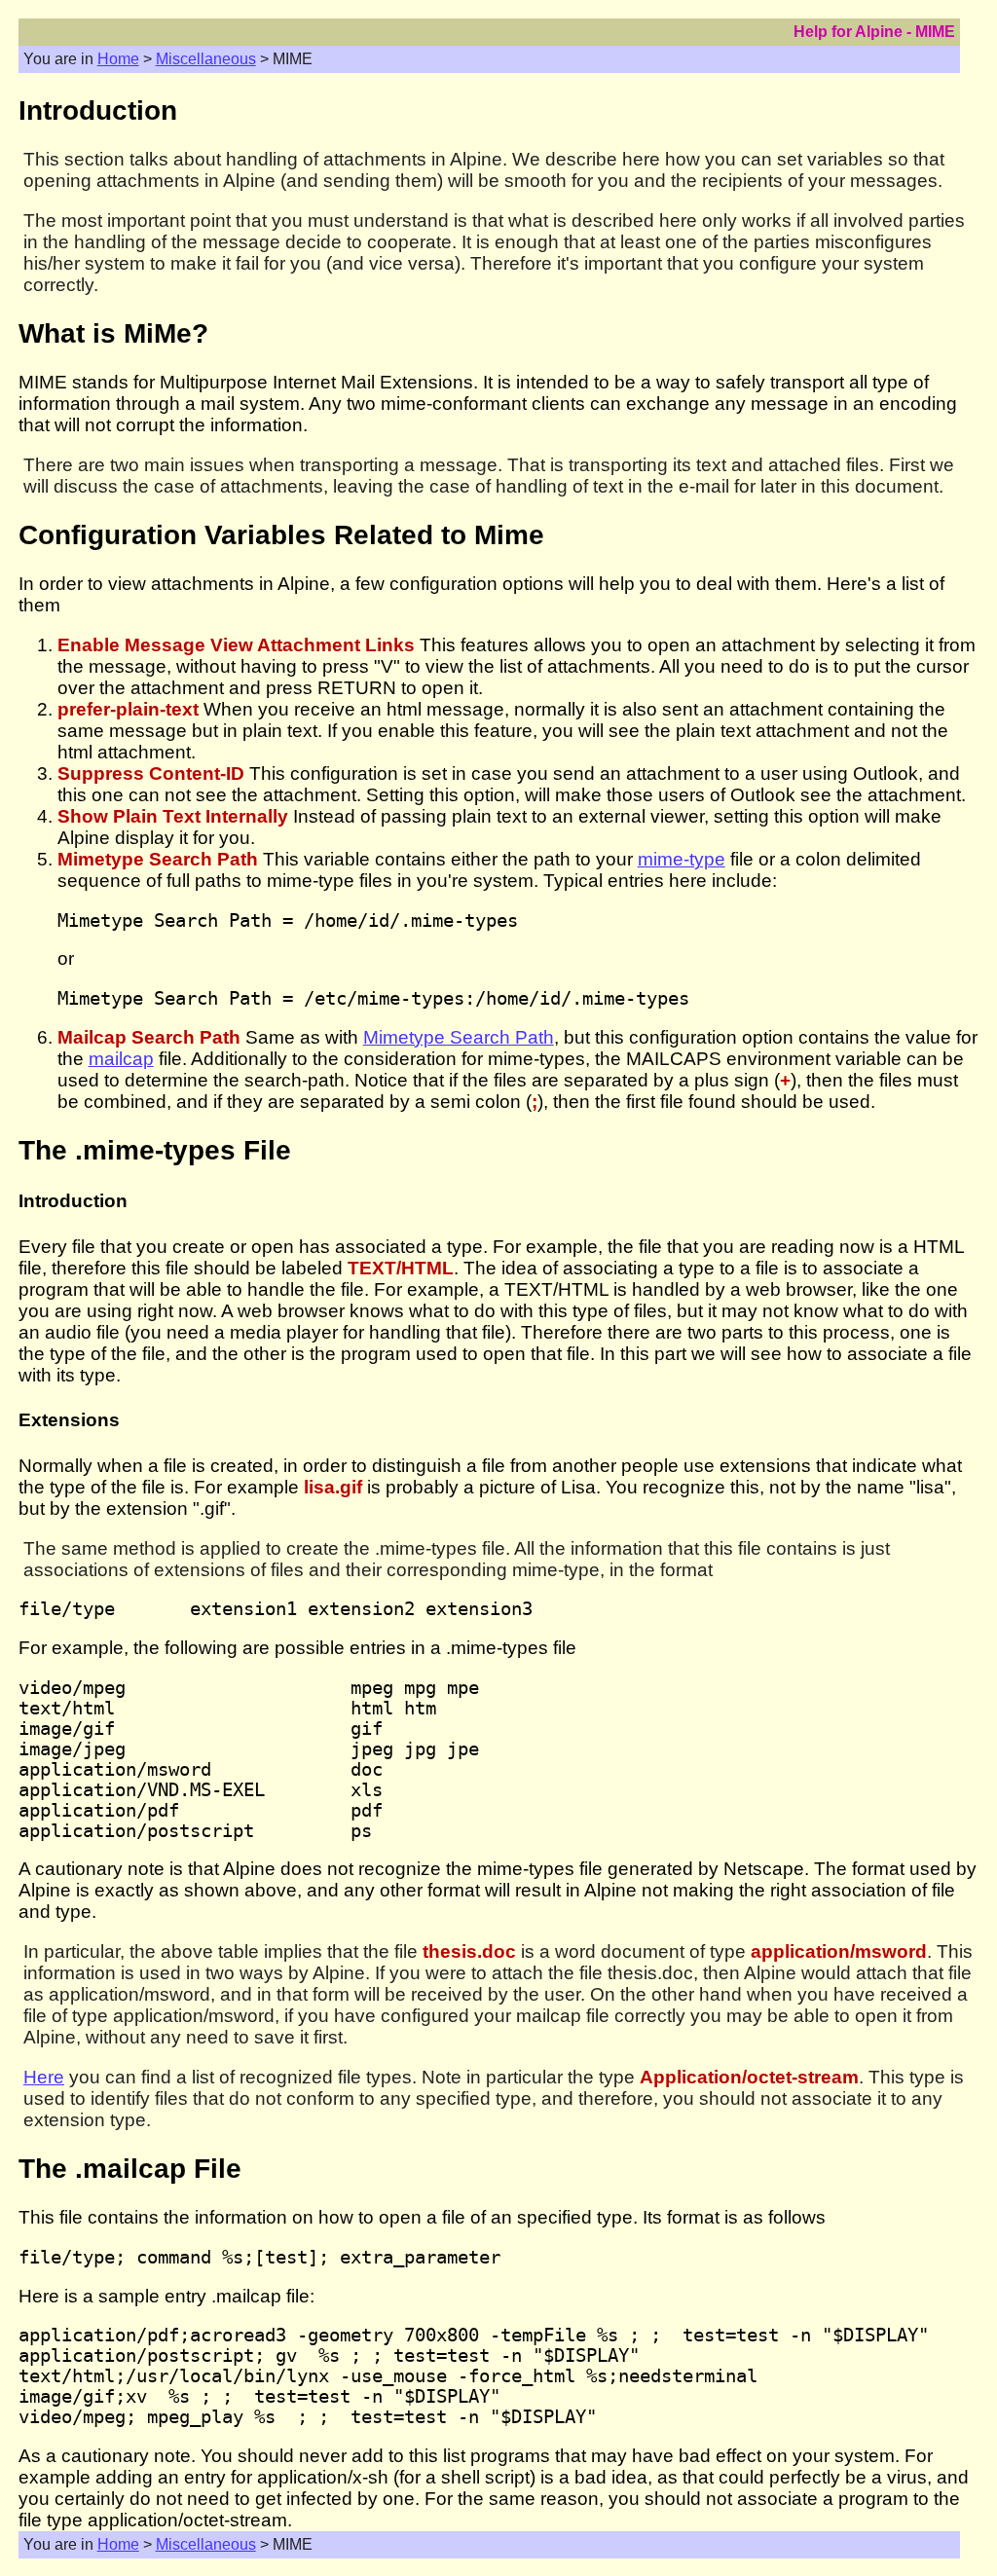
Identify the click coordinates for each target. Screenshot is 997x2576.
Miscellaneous (206, 59)
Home (118, 59)
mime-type (682, 859)
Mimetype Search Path (459, 1037)
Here (44, 2077)
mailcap (121, 1059)
